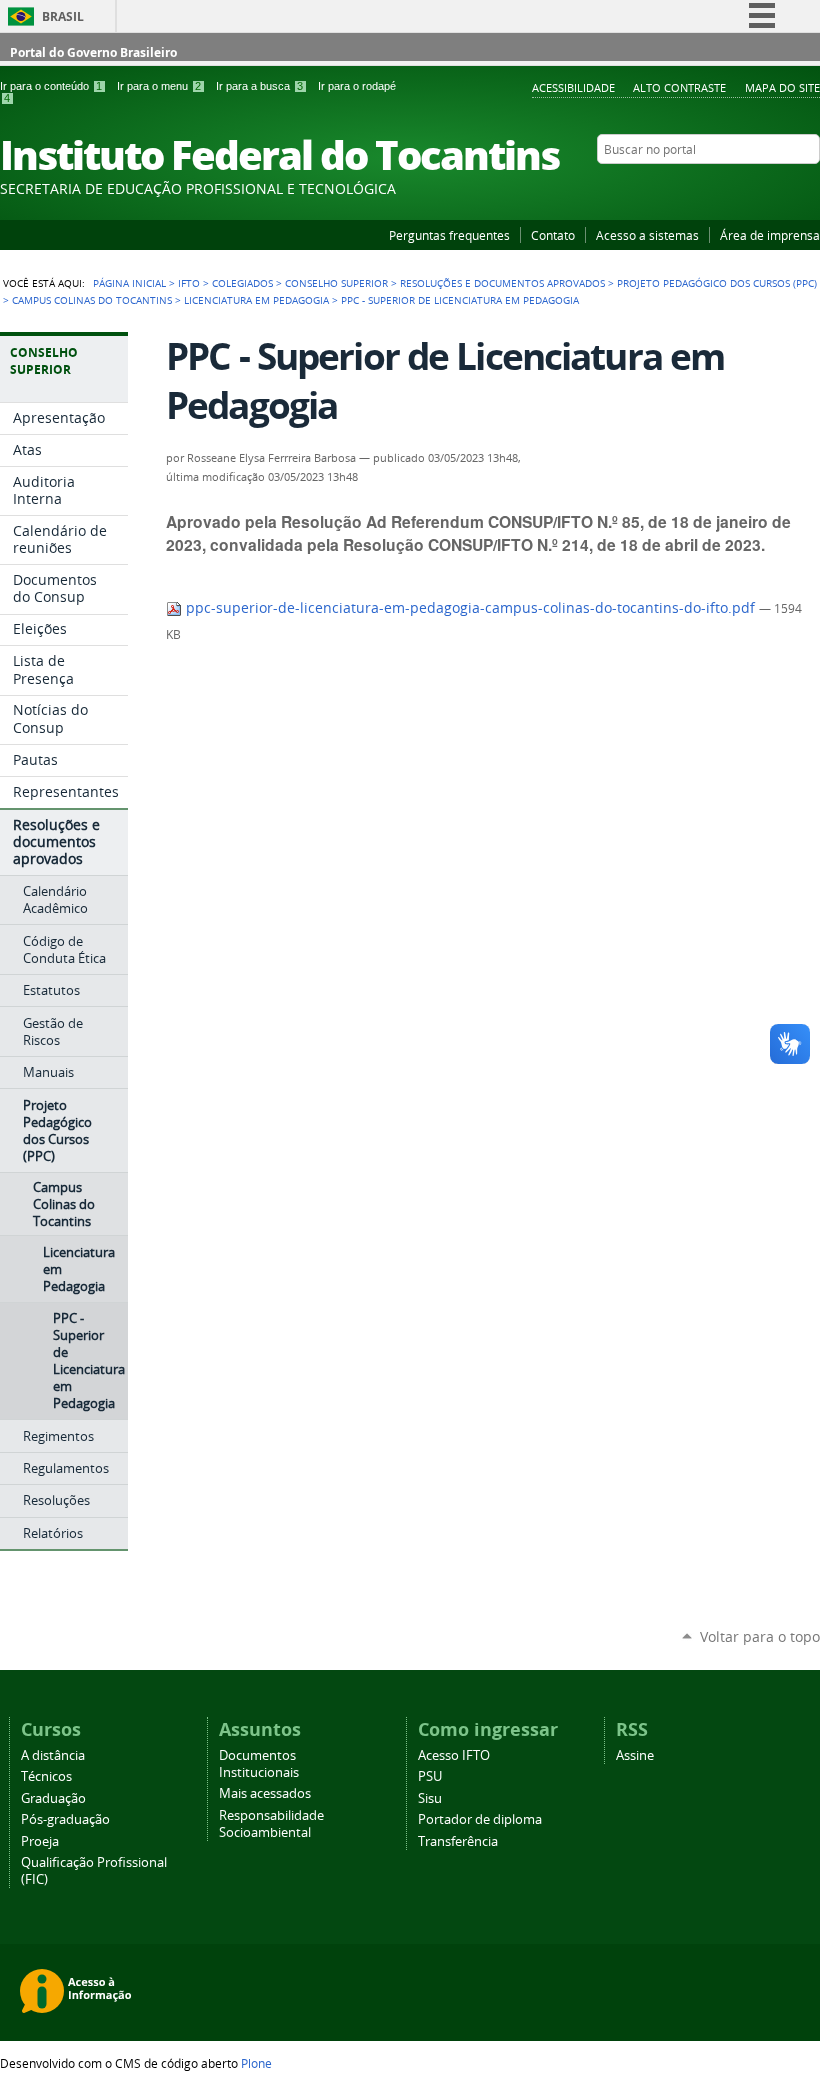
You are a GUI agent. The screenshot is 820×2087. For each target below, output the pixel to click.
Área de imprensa (770, 235)
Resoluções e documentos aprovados (502, 283)
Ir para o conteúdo (51, 86)
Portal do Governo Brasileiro (93, 52)
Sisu (430, 1798)
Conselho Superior (336, 283)
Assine (635, 1755)
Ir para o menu (159, 86)
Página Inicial (129, 283)
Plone (256, 2063)
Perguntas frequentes (449, 235)
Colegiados (242, 283)
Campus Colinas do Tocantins (92, 300)
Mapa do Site (782, 87)
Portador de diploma (480, 1819)
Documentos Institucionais (259, 1764)
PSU (430, 1776)
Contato (553, 235)
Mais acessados (265, 1793)
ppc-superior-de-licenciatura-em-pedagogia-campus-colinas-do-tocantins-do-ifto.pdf (470, 608)
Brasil (63, 16)
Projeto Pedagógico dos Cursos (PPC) (717, 283)
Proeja (40, 1841)
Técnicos (46, 1776)
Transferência (458, 1841)
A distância (53, 1755)
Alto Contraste (679, 87)
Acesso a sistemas (647, 235)
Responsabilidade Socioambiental (271, 1824)
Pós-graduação (65, 1819)
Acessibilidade (573, 87)
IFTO (189, 283)
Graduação (53, 1798)
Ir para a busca (259, 86)
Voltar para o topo (760, 1636)
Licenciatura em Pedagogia (256, 300)
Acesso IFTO (454, 1755)
